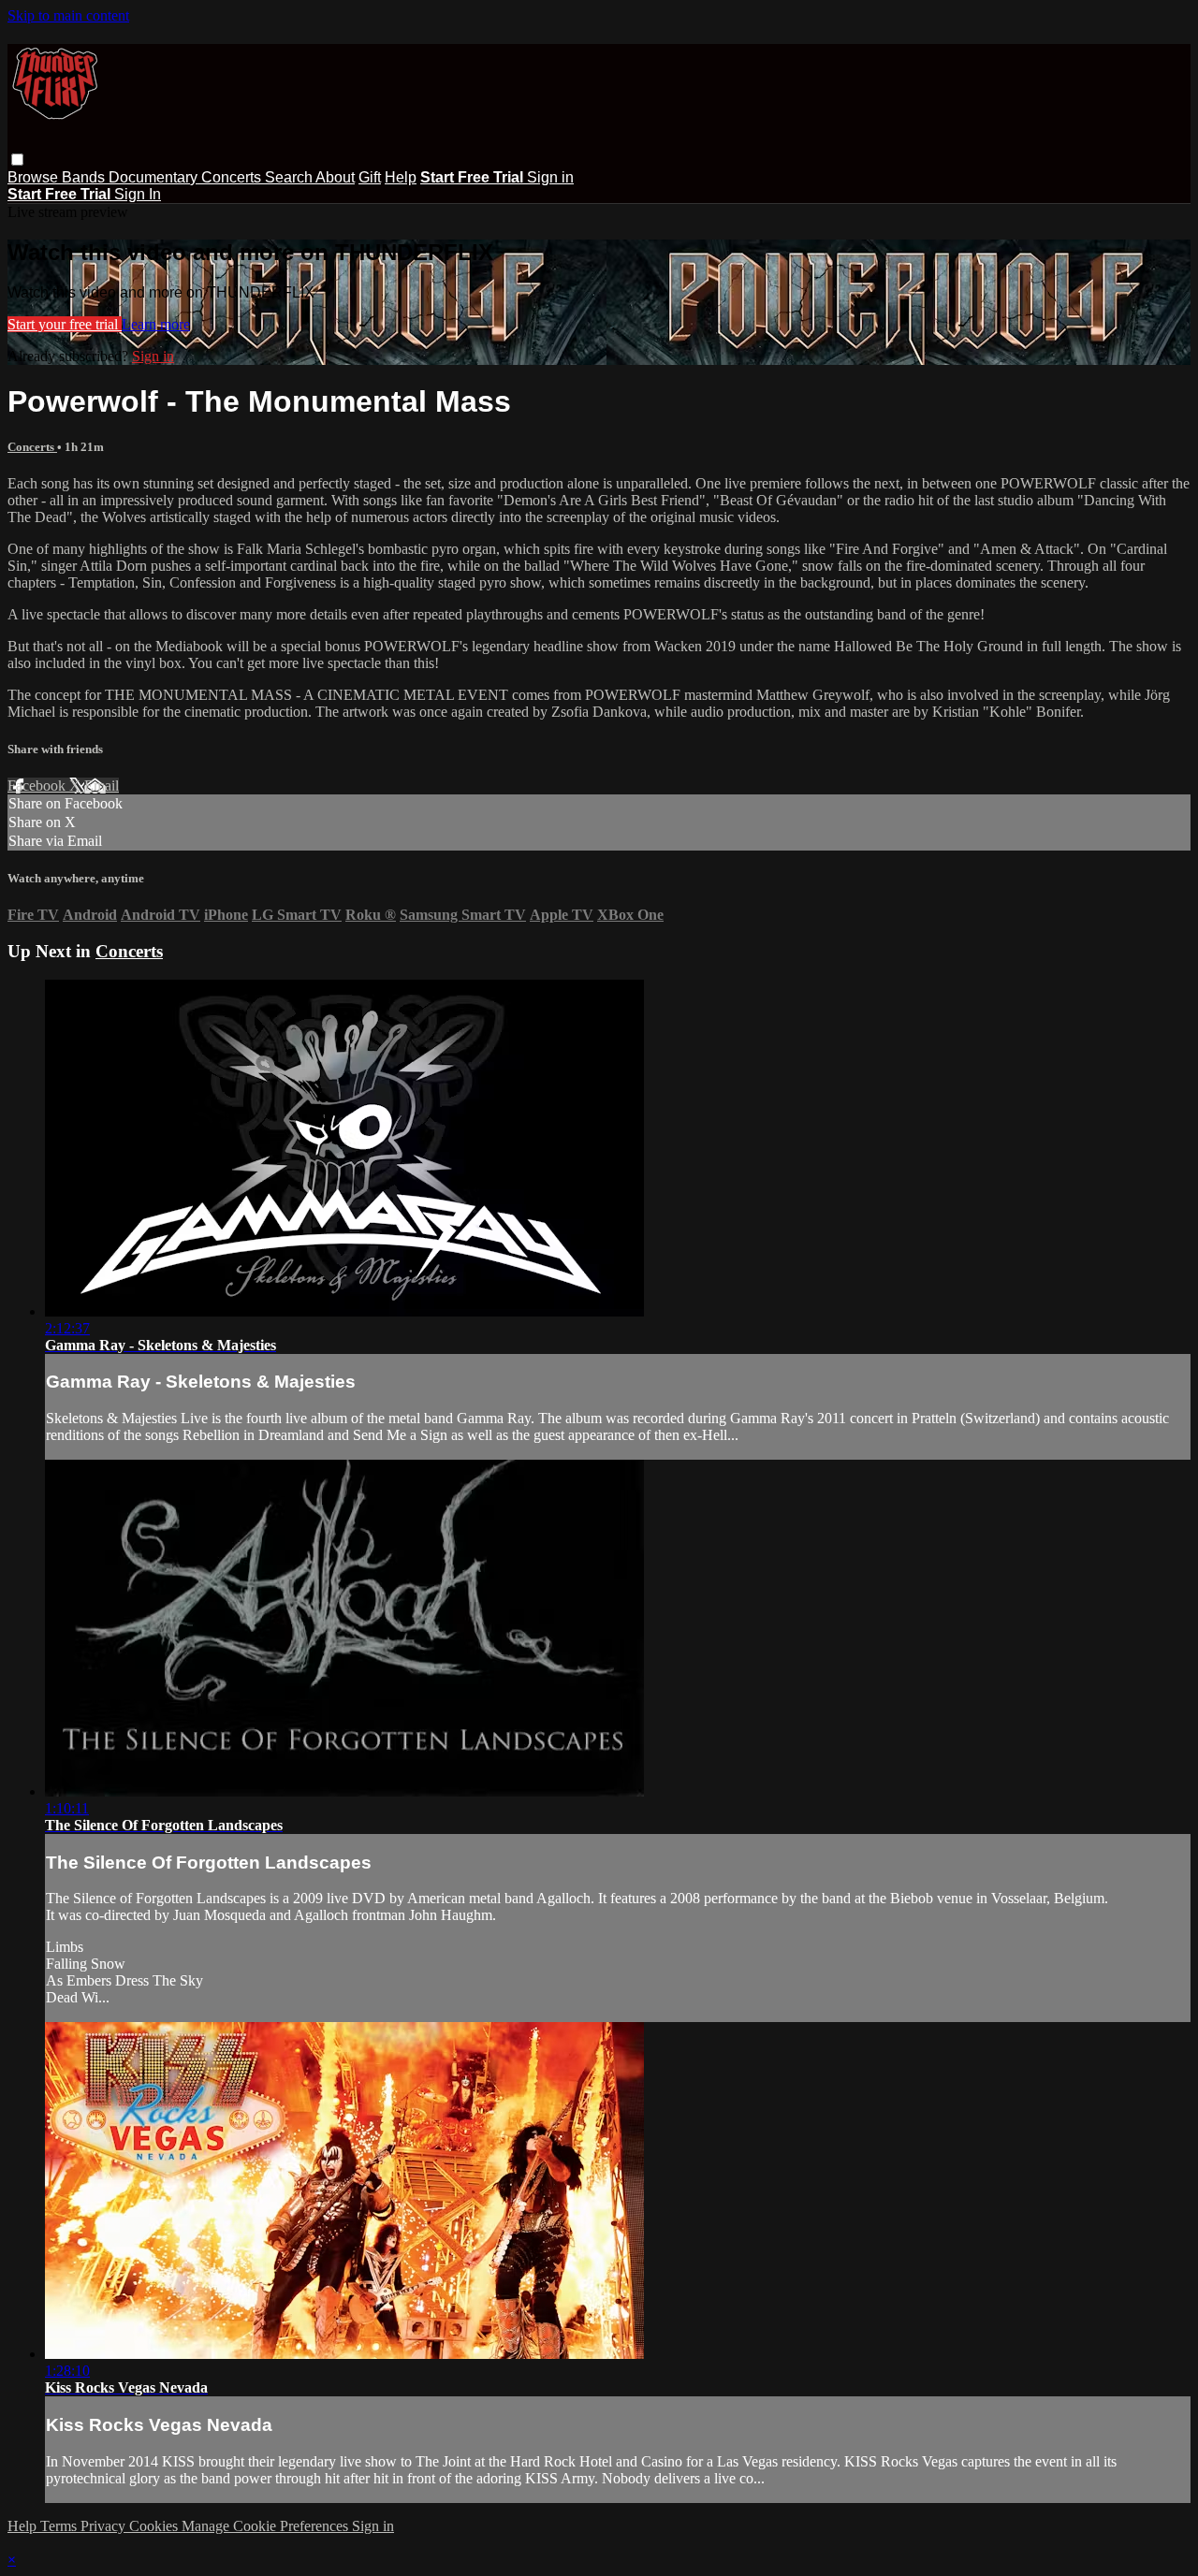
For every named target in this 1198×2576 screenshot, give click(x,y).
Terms (60, 2526)
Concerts (233, 177)
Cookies (155, 2526)
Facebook (38, 786)
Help (401, 177)
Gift (370, 177)
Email (102, 786)
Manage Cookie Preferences (267, 2526)
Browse (35, 177)
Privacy (105, 2526)
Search (290, 177)
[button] (17, 160)
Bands (85, 177)
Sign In (138, 194)
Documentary (155, 177)
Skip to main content (68, 15)
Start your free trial (65, 324)
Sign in (550, 177)
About (335, 177)
